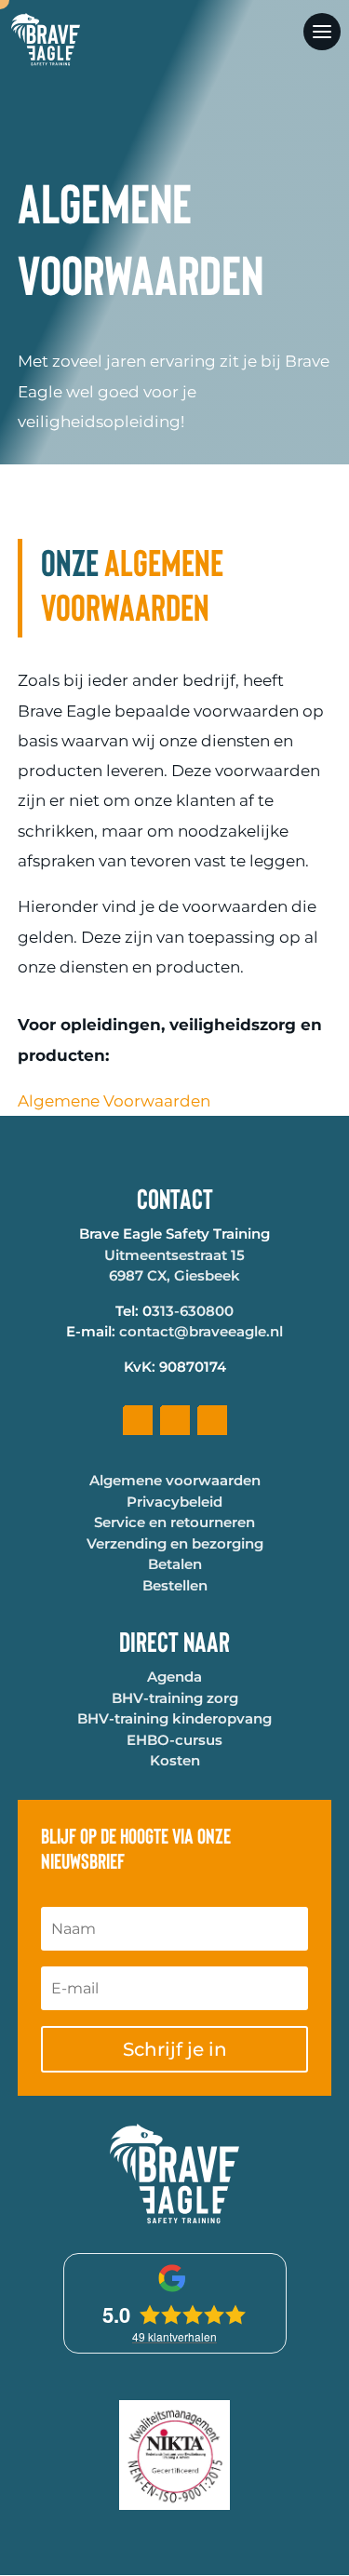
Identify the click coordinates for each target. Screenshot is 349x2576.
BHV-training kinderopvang (174, 1718)
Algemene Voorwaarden (114, 1101)
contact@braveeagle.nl (201, 1331)
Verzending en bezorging (175, 1543)
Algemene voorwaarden (175, 1480)
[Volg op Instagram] (212, 1420)
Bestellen (175, 1585)
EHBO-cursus (174, 1740)
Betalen (175, 1564)
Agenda (174, 1677)
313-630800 (193, 1311)
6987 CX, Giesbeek (174, 1275)
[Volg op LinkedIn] (175, 1420)
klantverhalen (174, 2336)
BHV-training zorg (175, 1698)
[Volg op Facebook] (138, 1420)
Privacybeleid (174, 1502)
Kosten (175, 1760)
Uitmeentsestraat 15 (174, 1255)
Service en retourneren (174, 1522)
